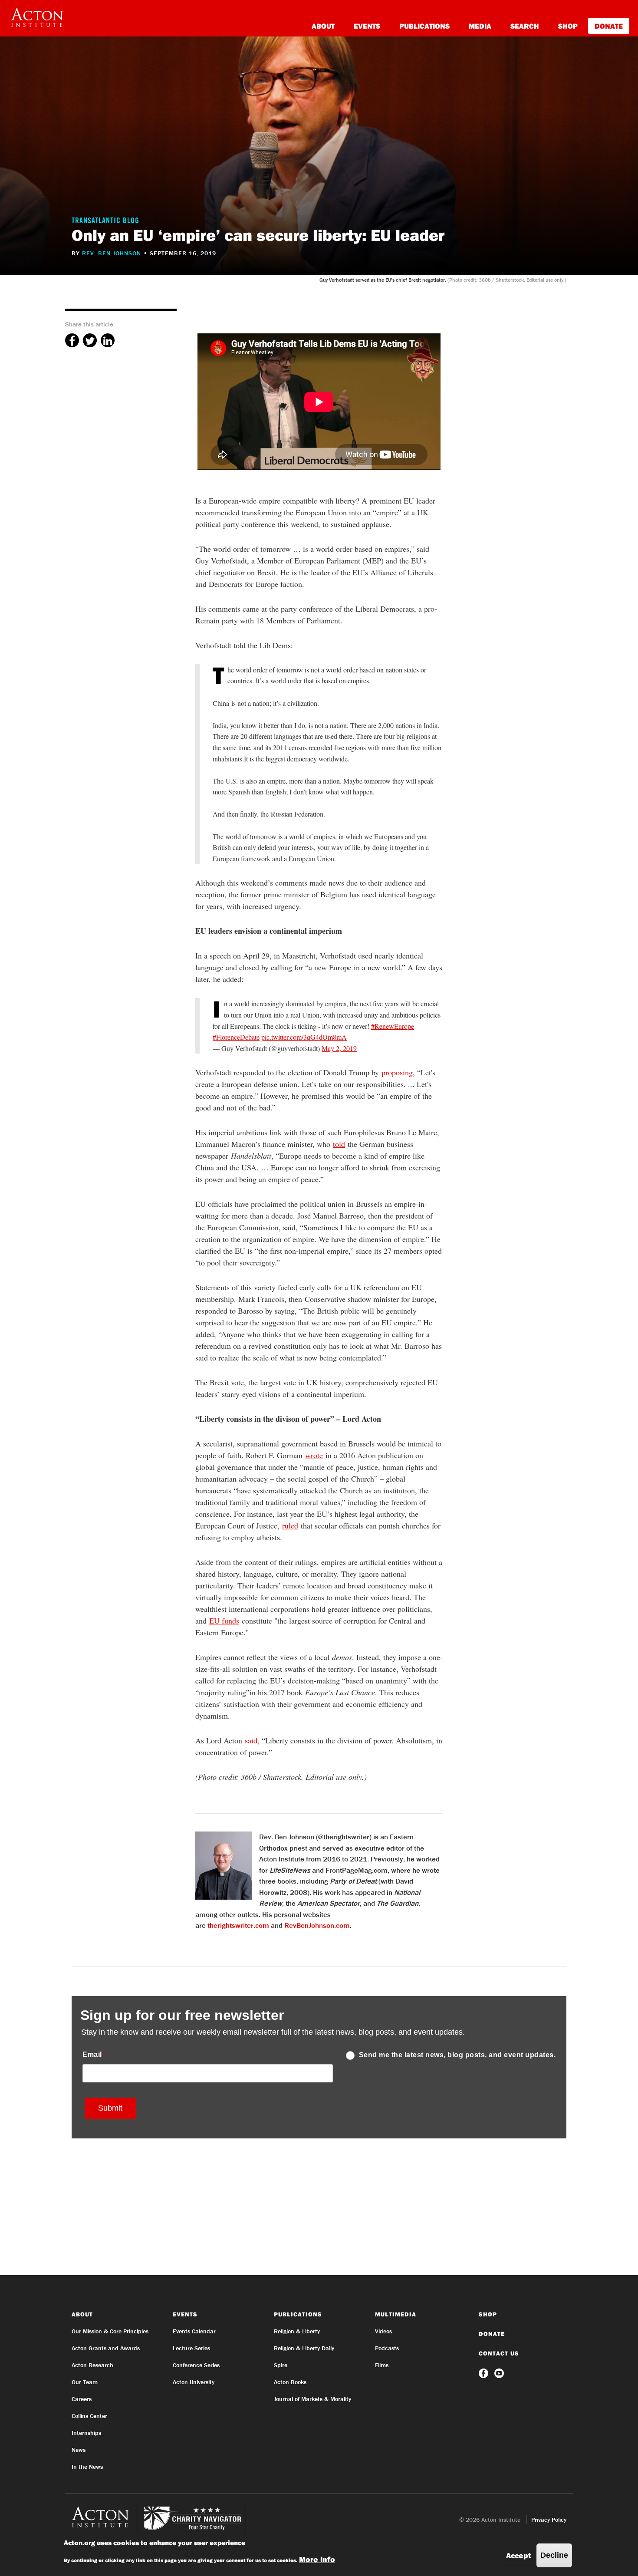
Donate (609, 26)
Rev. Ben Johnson (112, 253)
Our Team (85, 2382)
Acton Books (290, 2382)
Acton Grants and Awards (106, 2348)
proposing (397, 1072)
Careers (82, 2399)
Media (480, 26)
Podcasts (387, 2348)
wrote (314, 1455)
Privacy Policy (549, 2520)
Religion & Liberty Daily (304, 2348)
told (339, 1144)
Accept (519, 2555)
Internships (86, 2433)
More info (317, 2559)
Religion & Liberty (297, 2331)
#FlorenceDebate (236, 1037)
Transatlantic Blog (105, 221)
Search (525, 26)
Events (367, 26)
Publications (424, 26)
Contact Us (499, 2353)
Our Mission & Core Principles (110, 2331)
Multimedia (396, 2314)
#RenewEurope (393, 1026)
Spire (281, 2365)
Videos (383, 2331)
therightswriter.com (238, 1925)
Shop (568, 26)
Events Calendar (194, 2331)
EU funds (224, 1621)
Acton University (194, 2382)
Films (382, 2365)
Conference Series (196, 2365)
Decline (554, 2555)
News (79, 2450)
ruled (290, 1525)
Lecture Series (191, 2348)
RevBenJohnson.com (317, 1925)
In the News (87, 2467)
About (323, 26)
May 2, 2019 (339, 1048)
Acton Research (92, 2365)
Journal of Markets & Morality (312, 2399)
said (251, 1740)
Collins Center (89, 2416)
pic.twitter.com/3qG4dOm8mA (304, 1037)
